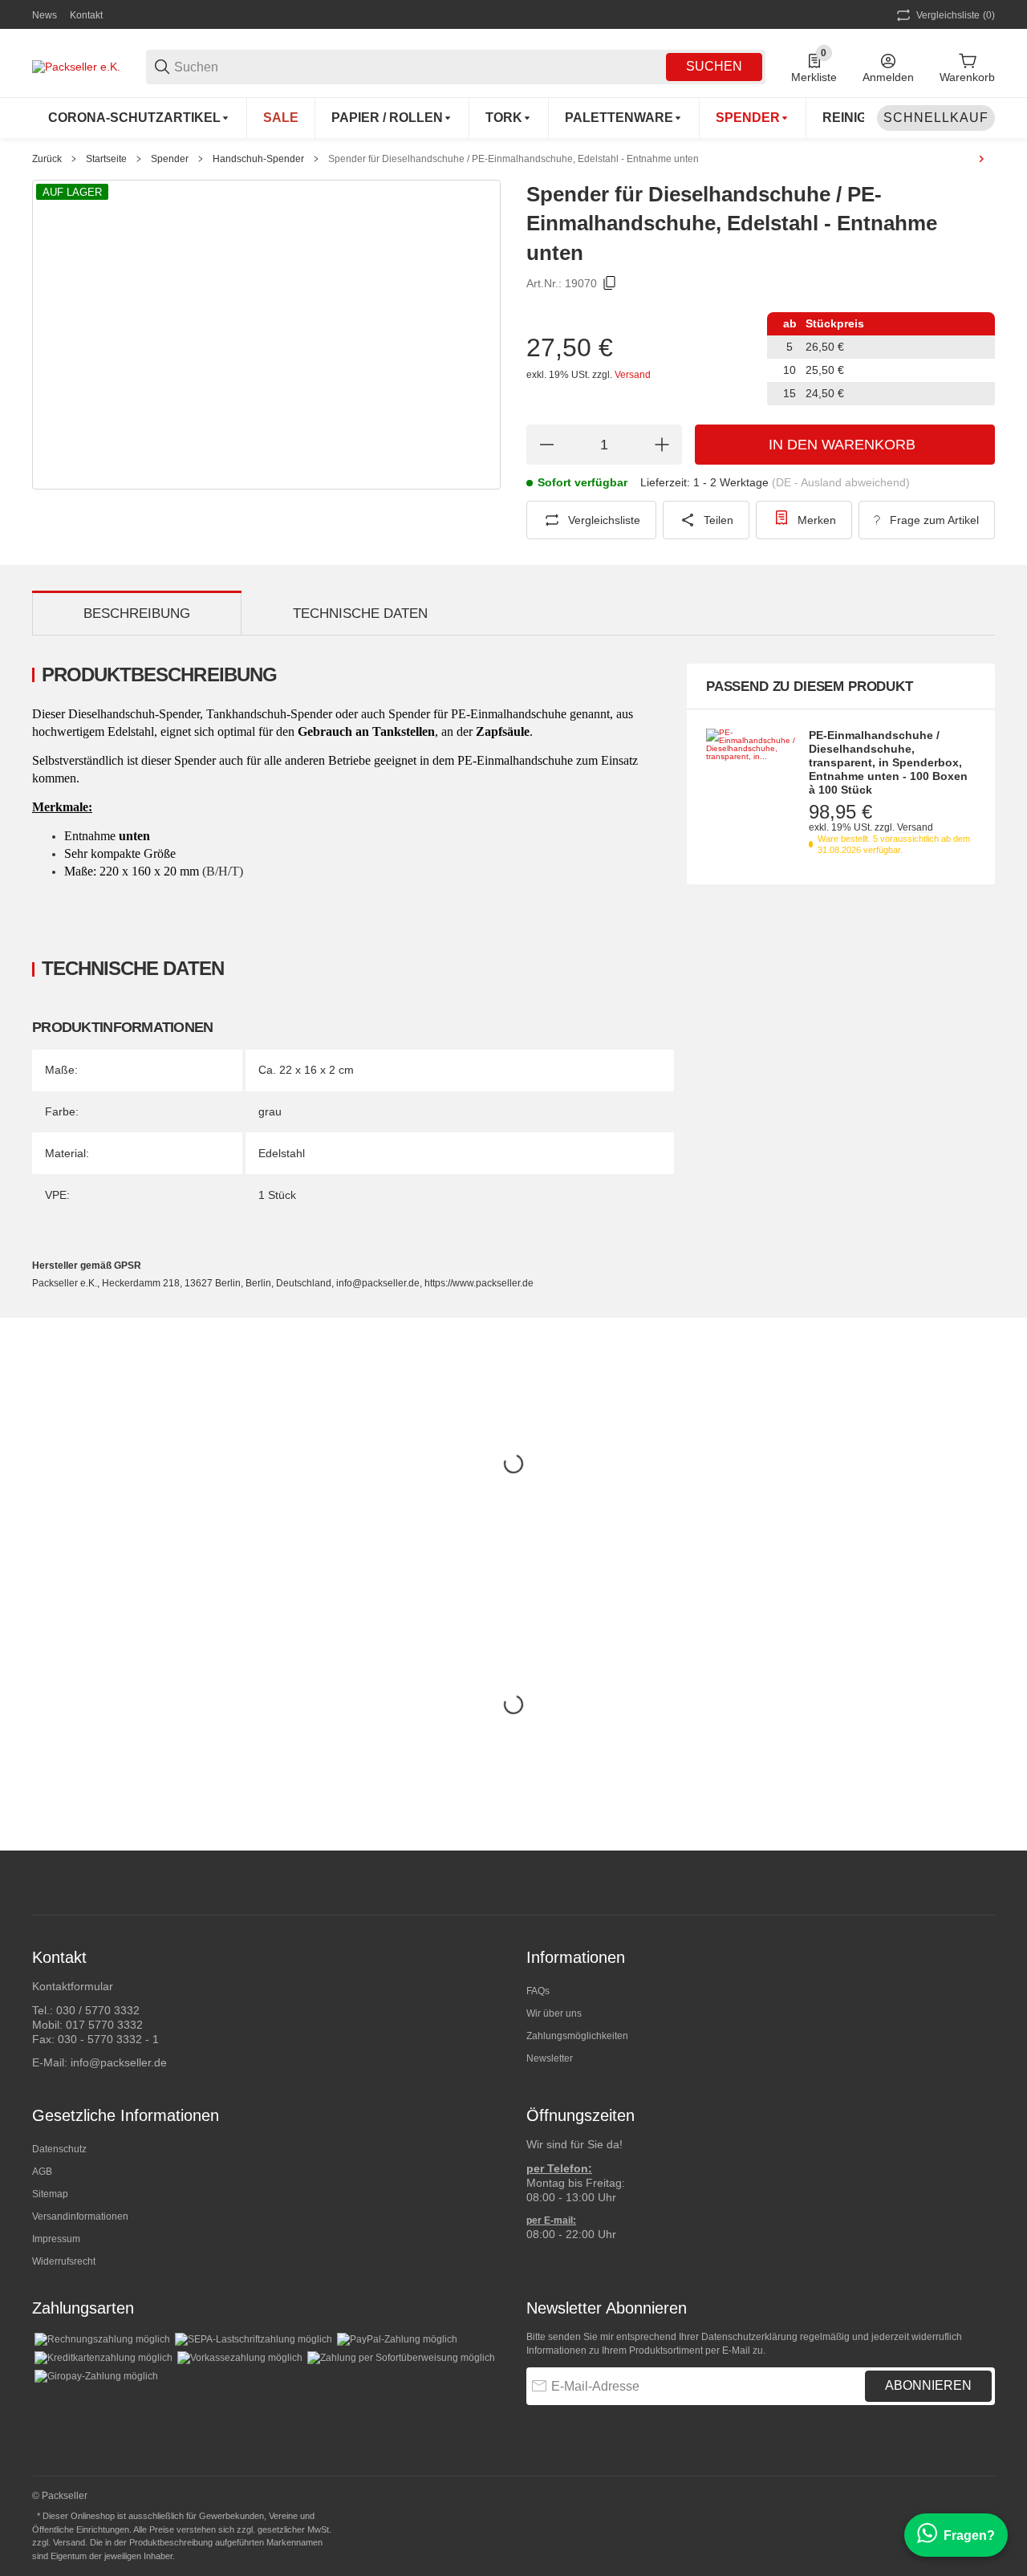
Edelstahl (282, 1153)
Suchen (714, 66)
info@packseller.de (119, 2062)
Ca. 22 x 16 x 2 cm (306, 1070)
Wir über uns (554, 2013)
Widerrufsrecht (64, 2261)
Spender (170, 159)
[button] (982, 1883)
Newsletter (550, 2058)
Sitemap (50, 2194)
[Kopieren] (610, 283)
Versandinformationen (80, 2216)
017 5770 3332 (104, 2025)
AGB (42, 2172)
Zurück (47, 159)
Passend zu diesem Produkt (810, 687)
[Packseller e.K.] (76, 66)
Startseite (106, 159)
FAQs (538, 1991)
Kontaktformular (73, 1986)
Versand (633, 375)
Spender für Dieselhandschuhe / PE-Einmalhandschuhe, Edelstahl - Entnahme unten (513, 159)
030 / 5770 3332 (98, 2010)
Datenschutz (59, 2149)
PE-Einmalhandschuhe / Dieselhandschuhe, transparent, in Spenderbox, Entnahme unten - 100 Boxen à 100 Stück (888, 762)
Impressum (56, 2239)
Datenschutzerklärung (749, 2337)
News (45, 15)
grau (270, 1111)
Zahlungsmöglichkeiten (577, 2036)
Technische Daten (360, 614)
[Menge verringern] (546, 445)
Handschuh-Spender (258, 159)
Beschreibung (137, 614)
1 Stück (277, 1195)
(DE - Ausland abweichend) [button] (841, 482)
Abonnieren (928, 2385)
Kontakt (86, 15)
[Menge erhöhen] (662, 445)
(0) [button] (956, 15)
